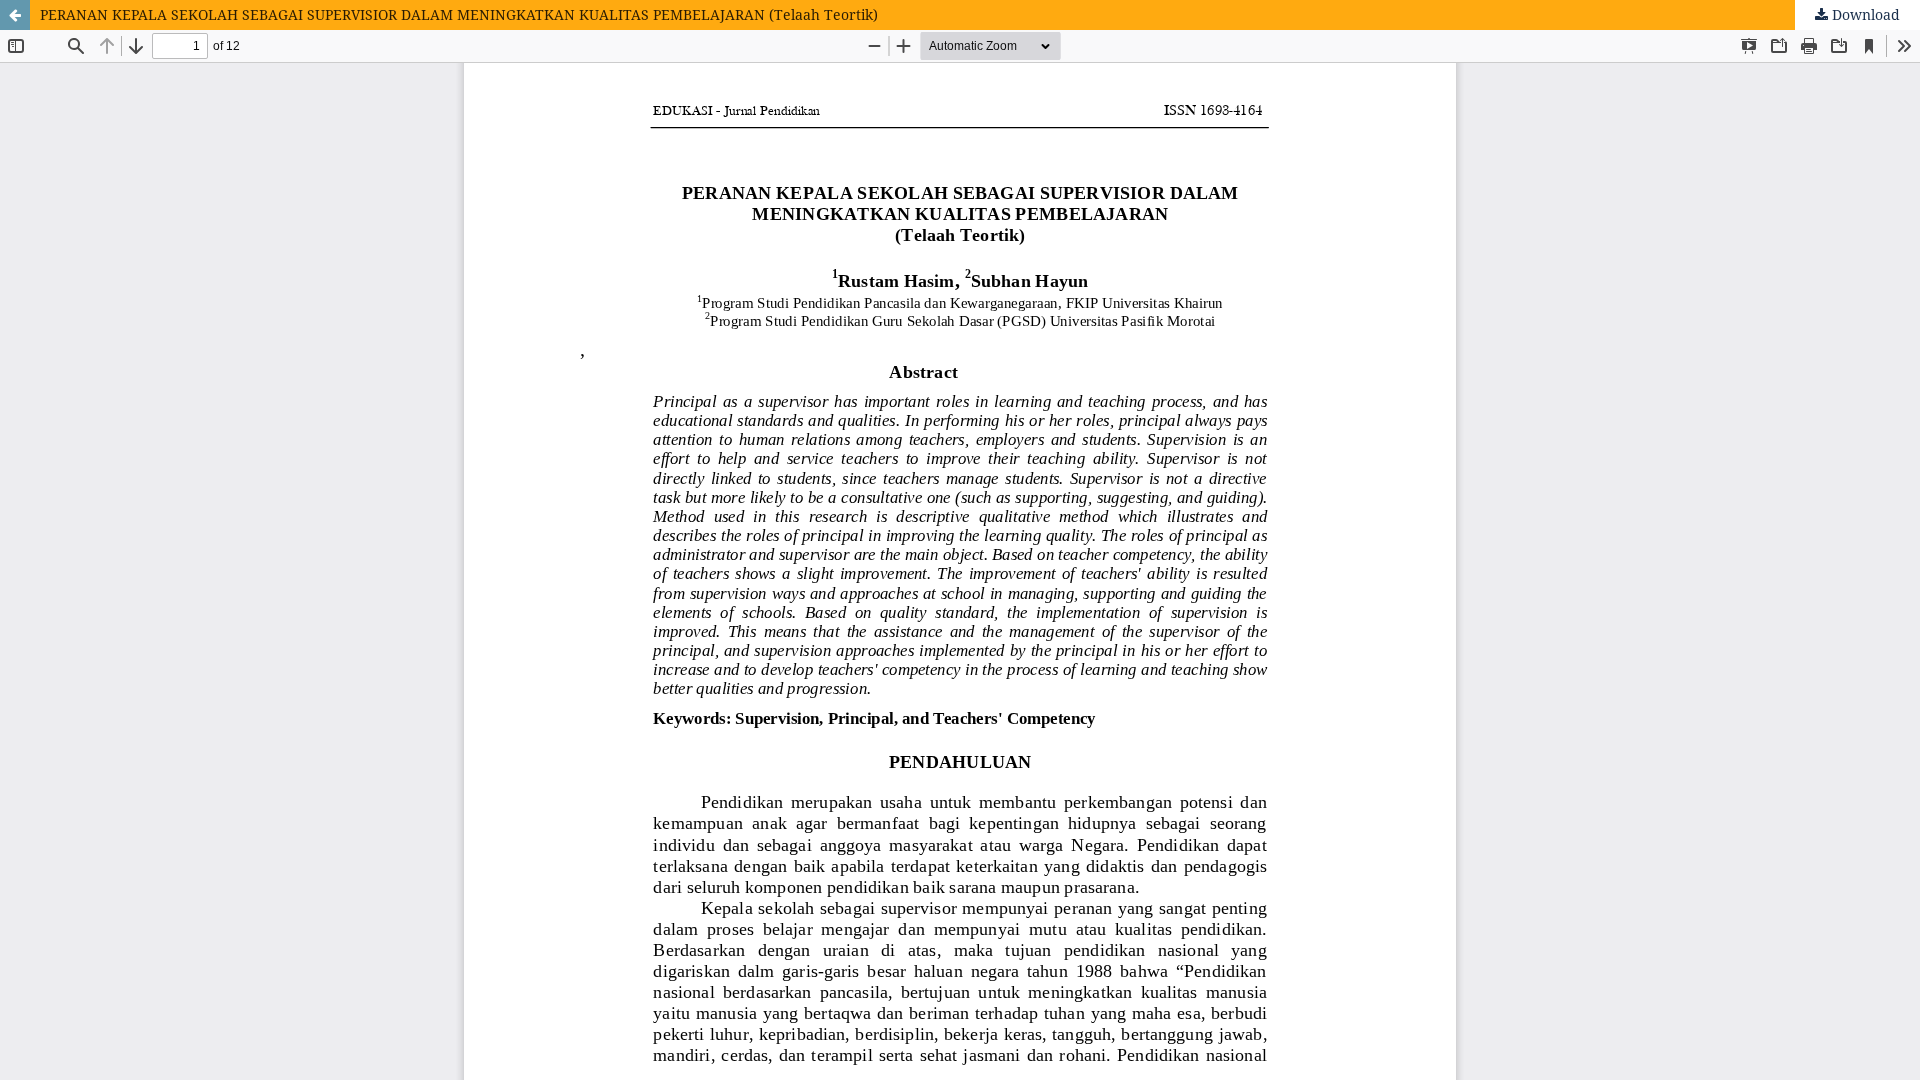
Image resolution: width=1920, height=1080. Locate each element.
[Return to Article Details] (15, 15)
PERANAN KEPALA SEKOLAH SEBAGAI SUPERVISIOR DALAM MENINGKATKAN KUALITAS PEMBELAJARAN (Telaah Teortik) (459, 14)
